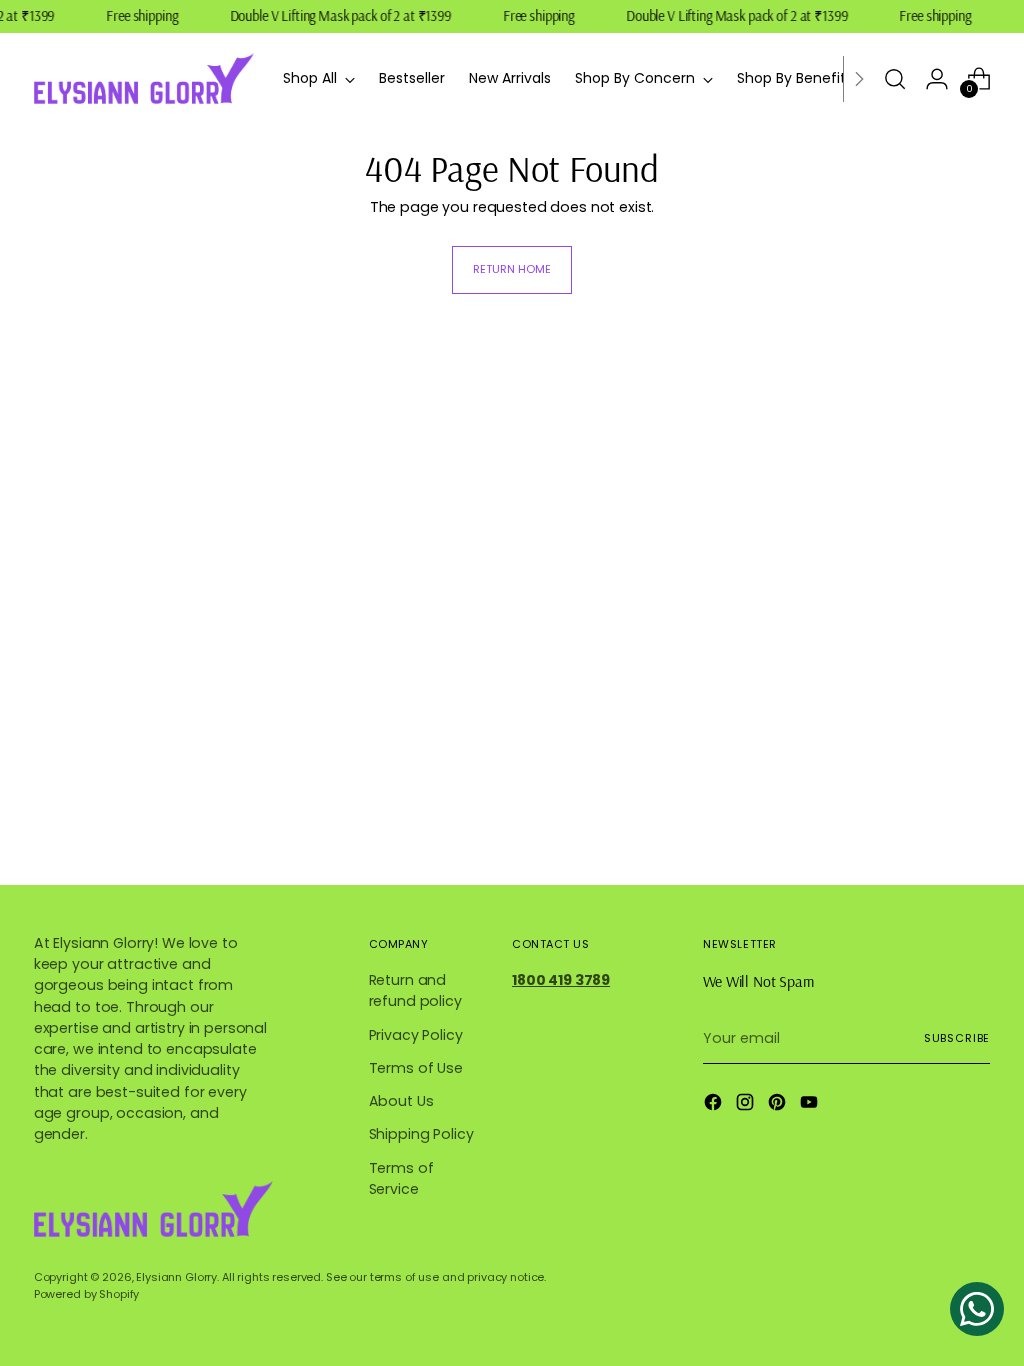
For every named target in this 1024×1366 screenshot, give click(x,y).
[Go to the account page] (937, 79)
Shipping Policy (421, 1134)
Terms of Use (416, 1068)
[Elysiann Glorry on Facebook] (715, 1105)
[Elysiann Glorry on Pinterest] (779, 1105)
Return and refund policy (415, 990)
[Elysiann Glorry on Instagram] (747, 1105)
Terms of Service (401, 1178)
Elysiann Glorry (176, 1277)
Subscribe (957, 1038)
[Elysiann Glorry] (144, 78)
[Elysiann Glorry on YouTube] (811, 1105)
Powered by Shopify (86, 1294)
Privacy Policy (416, 1035)
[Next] (859, 78)
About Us (401, 1101)
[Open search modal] (895, 79)
